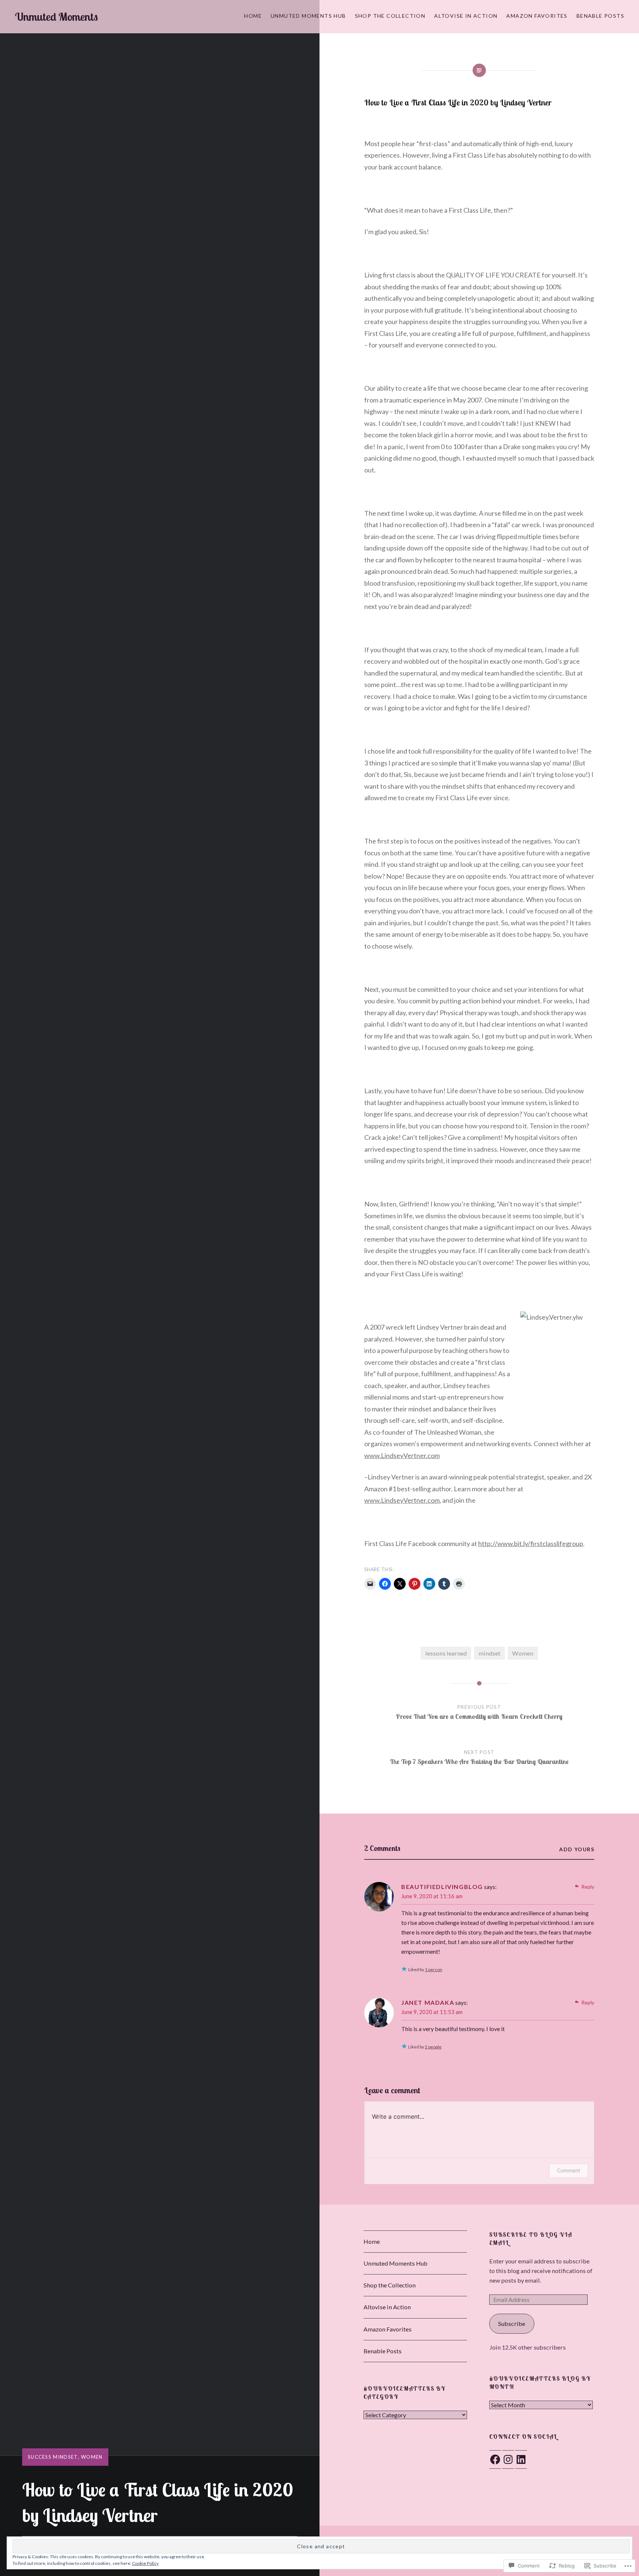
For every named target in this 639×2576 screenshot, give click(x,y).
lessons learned (446, 1653)
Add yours (577, 1849)
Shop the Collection (390, 16)
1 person (434, 1969)
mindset (489, 1653)
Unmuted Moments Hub (308, 16)
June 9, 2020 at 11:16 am (432, 1896)
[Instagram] (508, 2459)
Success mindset (53, 2457)
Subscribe (512, 2324)
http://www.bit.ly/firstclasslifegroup (531, 1543)
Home (253, 16)
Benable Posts (600, 16)
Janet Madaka (428, 2002)
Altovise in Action (466, 16)
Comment (569, 2170)
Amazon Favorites (537, 16)
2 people (433, 2047)
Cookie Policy (145, 2563)
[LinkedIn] (521, 2459)
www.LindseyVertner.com (402, 1455)
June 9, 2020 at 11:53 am (432, 2012)
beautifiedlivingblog (442, 1887)
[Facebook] (495, 2459)
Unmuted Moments (56, 17)
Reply (588, 1887)
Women (92, 2457)
